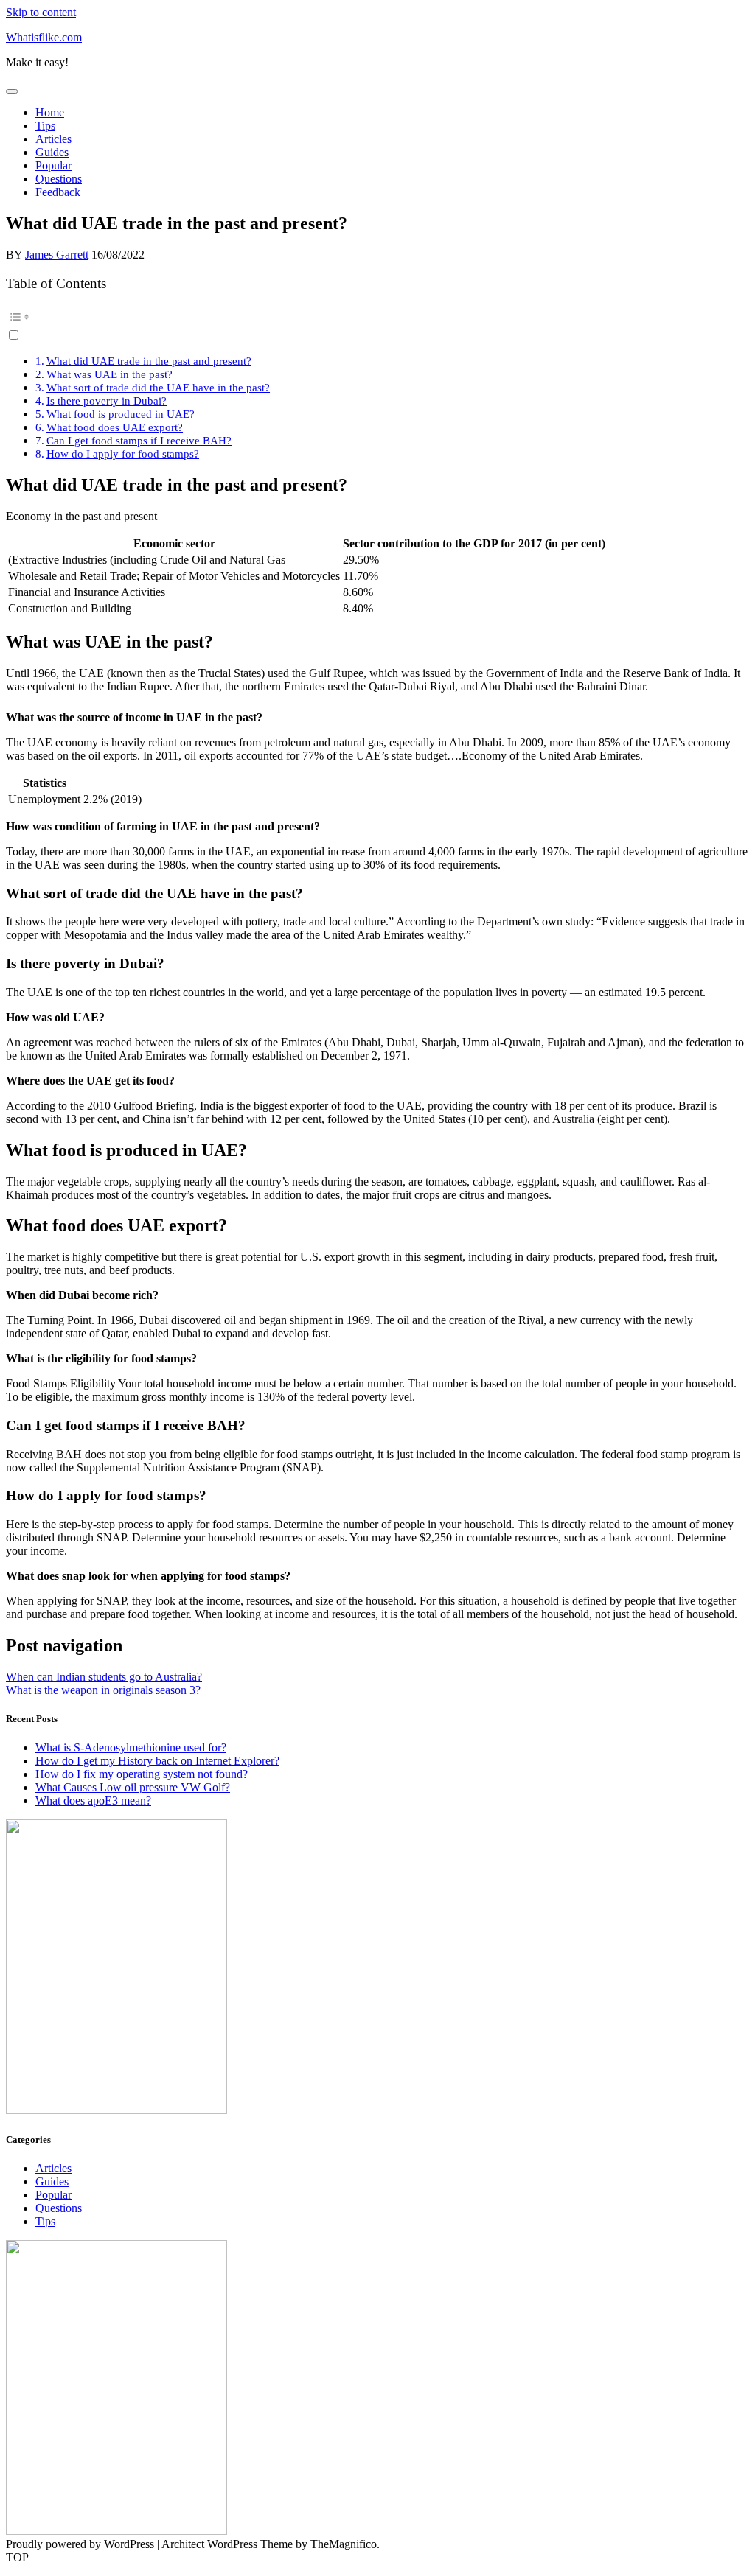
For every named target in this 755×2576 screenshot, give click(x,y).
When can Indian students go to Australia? (104, 1677)
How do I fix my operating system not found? (142, 1774)
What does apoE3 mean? (93, 1800)
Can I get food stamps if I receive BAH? (139, 440)
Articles (53, 139)
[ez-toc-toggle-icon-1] (377, 324)
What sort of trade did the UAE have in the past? (158, 387)
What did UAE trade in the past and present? (149, 361)
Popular (53, 165)
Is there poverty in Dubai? (107, 400)
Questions (59, 179)
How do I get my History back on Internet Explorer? (157, 1761)
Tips (45, 126)
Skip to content (41, 12)
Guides (52, 152)
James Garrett (57, 255)
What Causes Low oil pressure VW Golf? (133, 1787)
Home (50, 112)
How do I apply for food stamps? (123, 454)
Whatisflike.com (44, 37)
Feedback (58, 192)
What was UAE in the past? (109, 374)
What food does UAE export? (115, 427)
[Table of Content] (377, 317)
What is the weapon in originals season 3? (103, 1690)
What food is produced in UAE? (121, 414)
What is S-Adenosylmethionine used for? (131, 1747)
